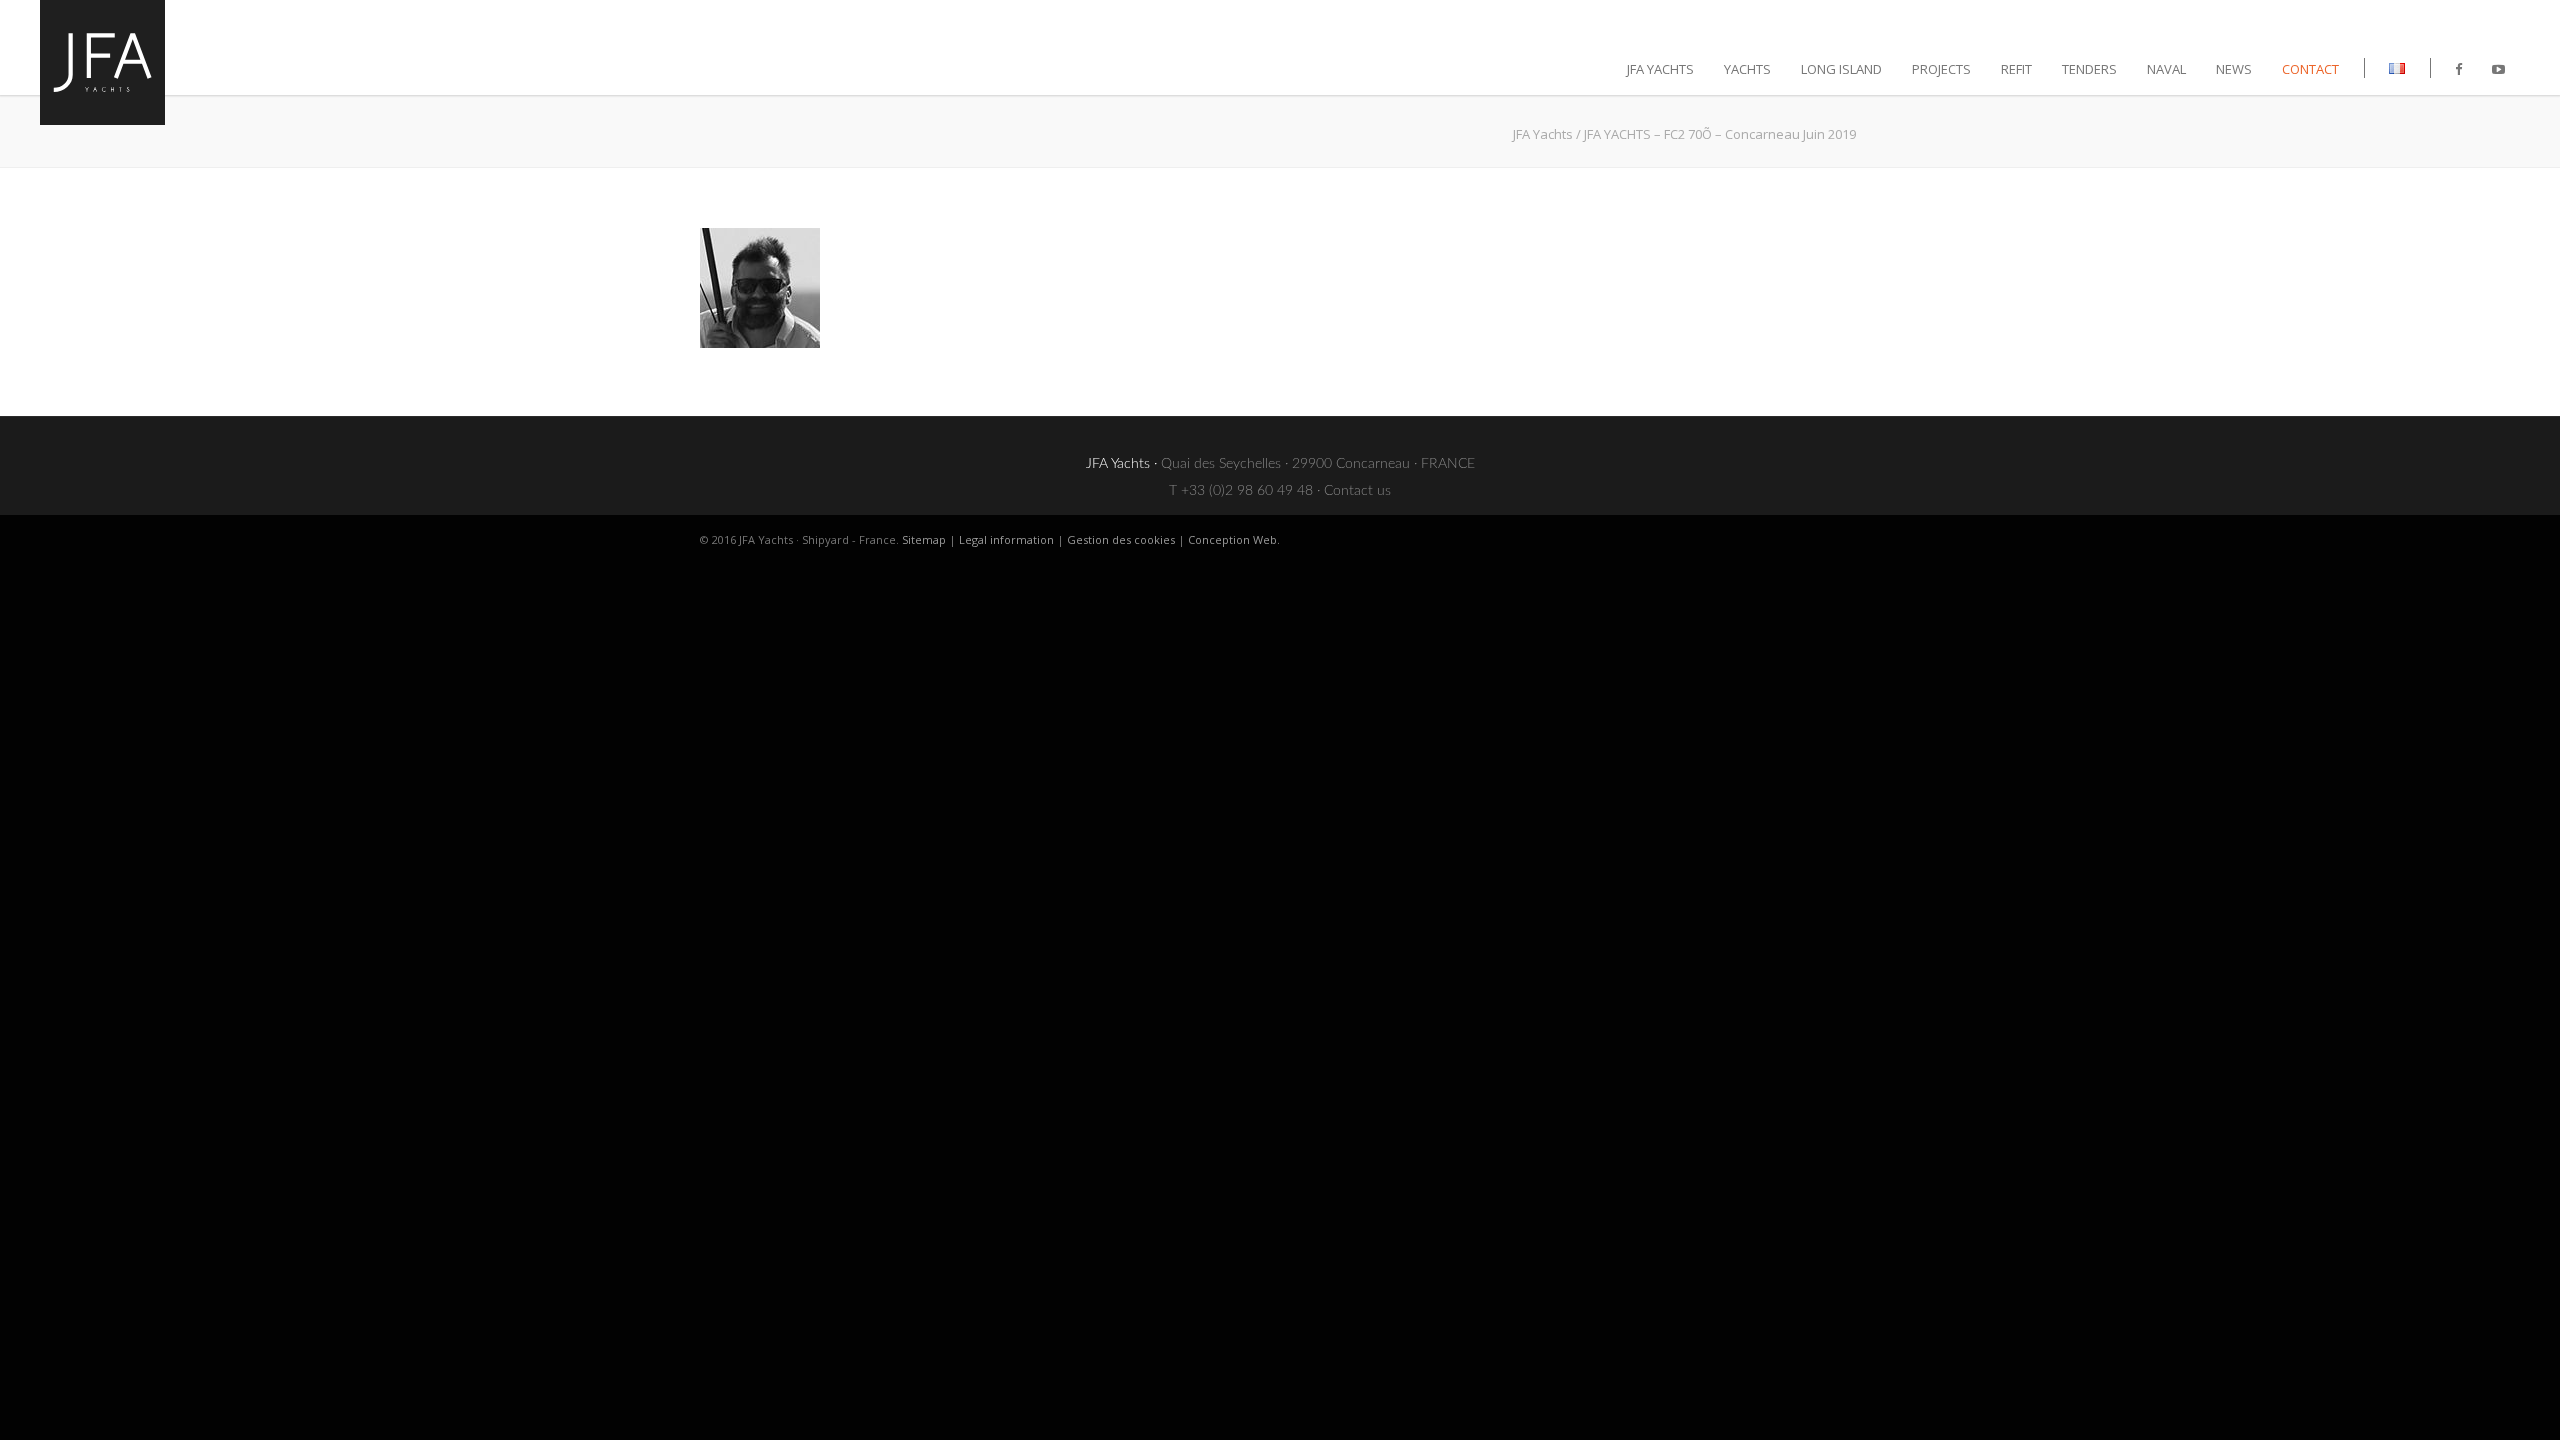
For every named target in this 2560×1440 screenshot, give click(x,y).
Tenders (2089, 69)
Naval (2166, 69)
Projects (1941, 69)
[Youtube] (2498, 69)
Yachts (1747, 69)
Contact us (1357, 491)
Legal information (1006, 539)
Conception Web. (1234, 539)
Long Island (1841, 69)
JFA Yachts (1543, 134)
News (2234, 69)
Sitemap (924, 539)
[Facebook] (2458, 69)
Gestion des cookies (1121, 539)
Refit (2016, 69)
